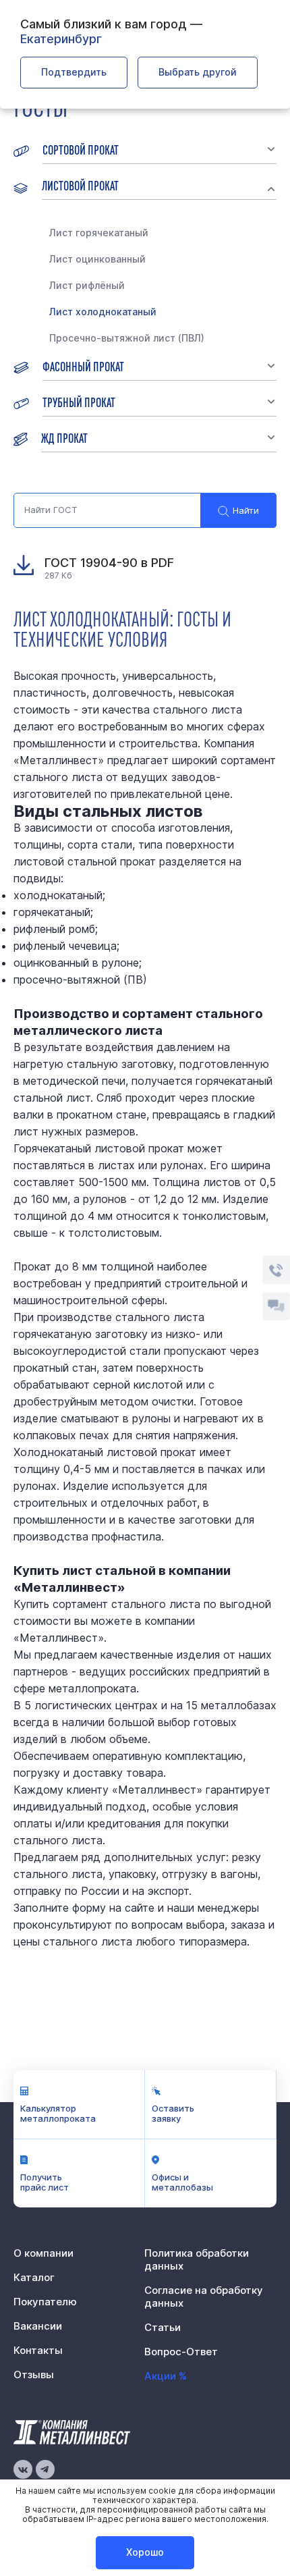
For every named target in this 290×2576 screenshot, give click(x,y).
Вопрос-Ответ (181, 2352)
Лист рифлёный (87, 285)
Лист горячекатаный (99, 233)
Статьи (163, 2327)
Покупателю (45, 2302)
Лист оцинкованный (97, 259)
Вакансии (38, 2326)
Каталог (34, 2277)
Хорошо (145, 2552)
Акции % (166, 2376)
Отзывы (34, 2374)
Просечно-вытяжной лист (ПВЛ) (127, 338)
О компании (43, 2253)
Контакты (38, 2350)
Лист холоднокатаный (103, 312)
